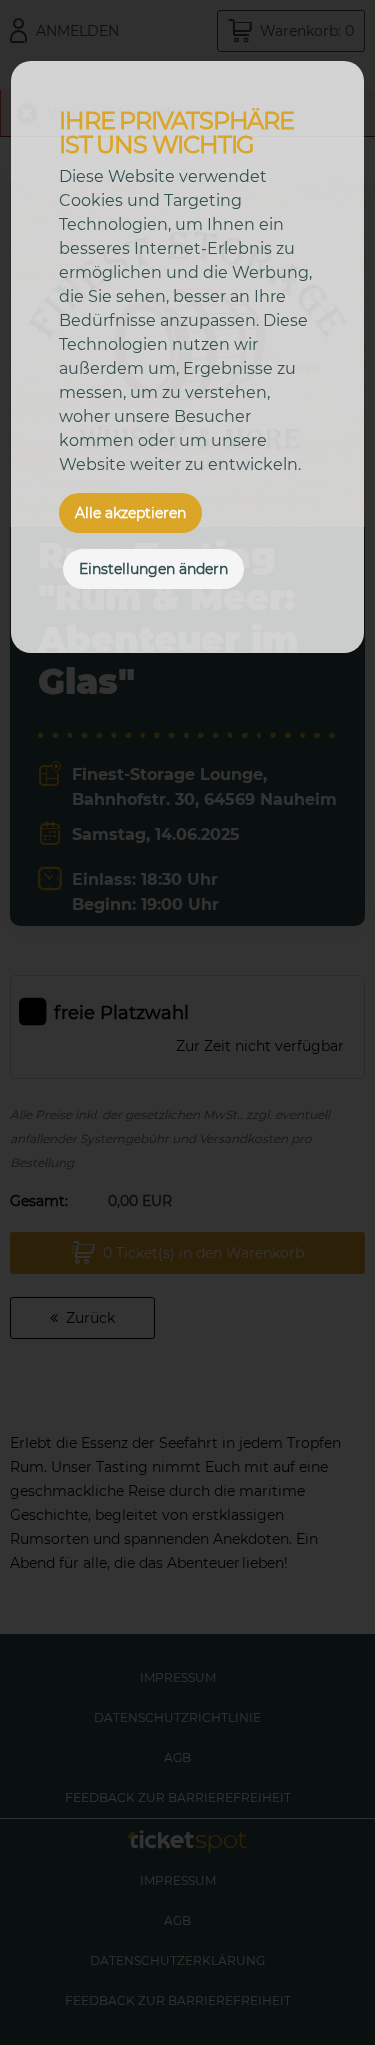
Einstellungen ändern (153, 569)
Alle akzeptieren (130, 513)
